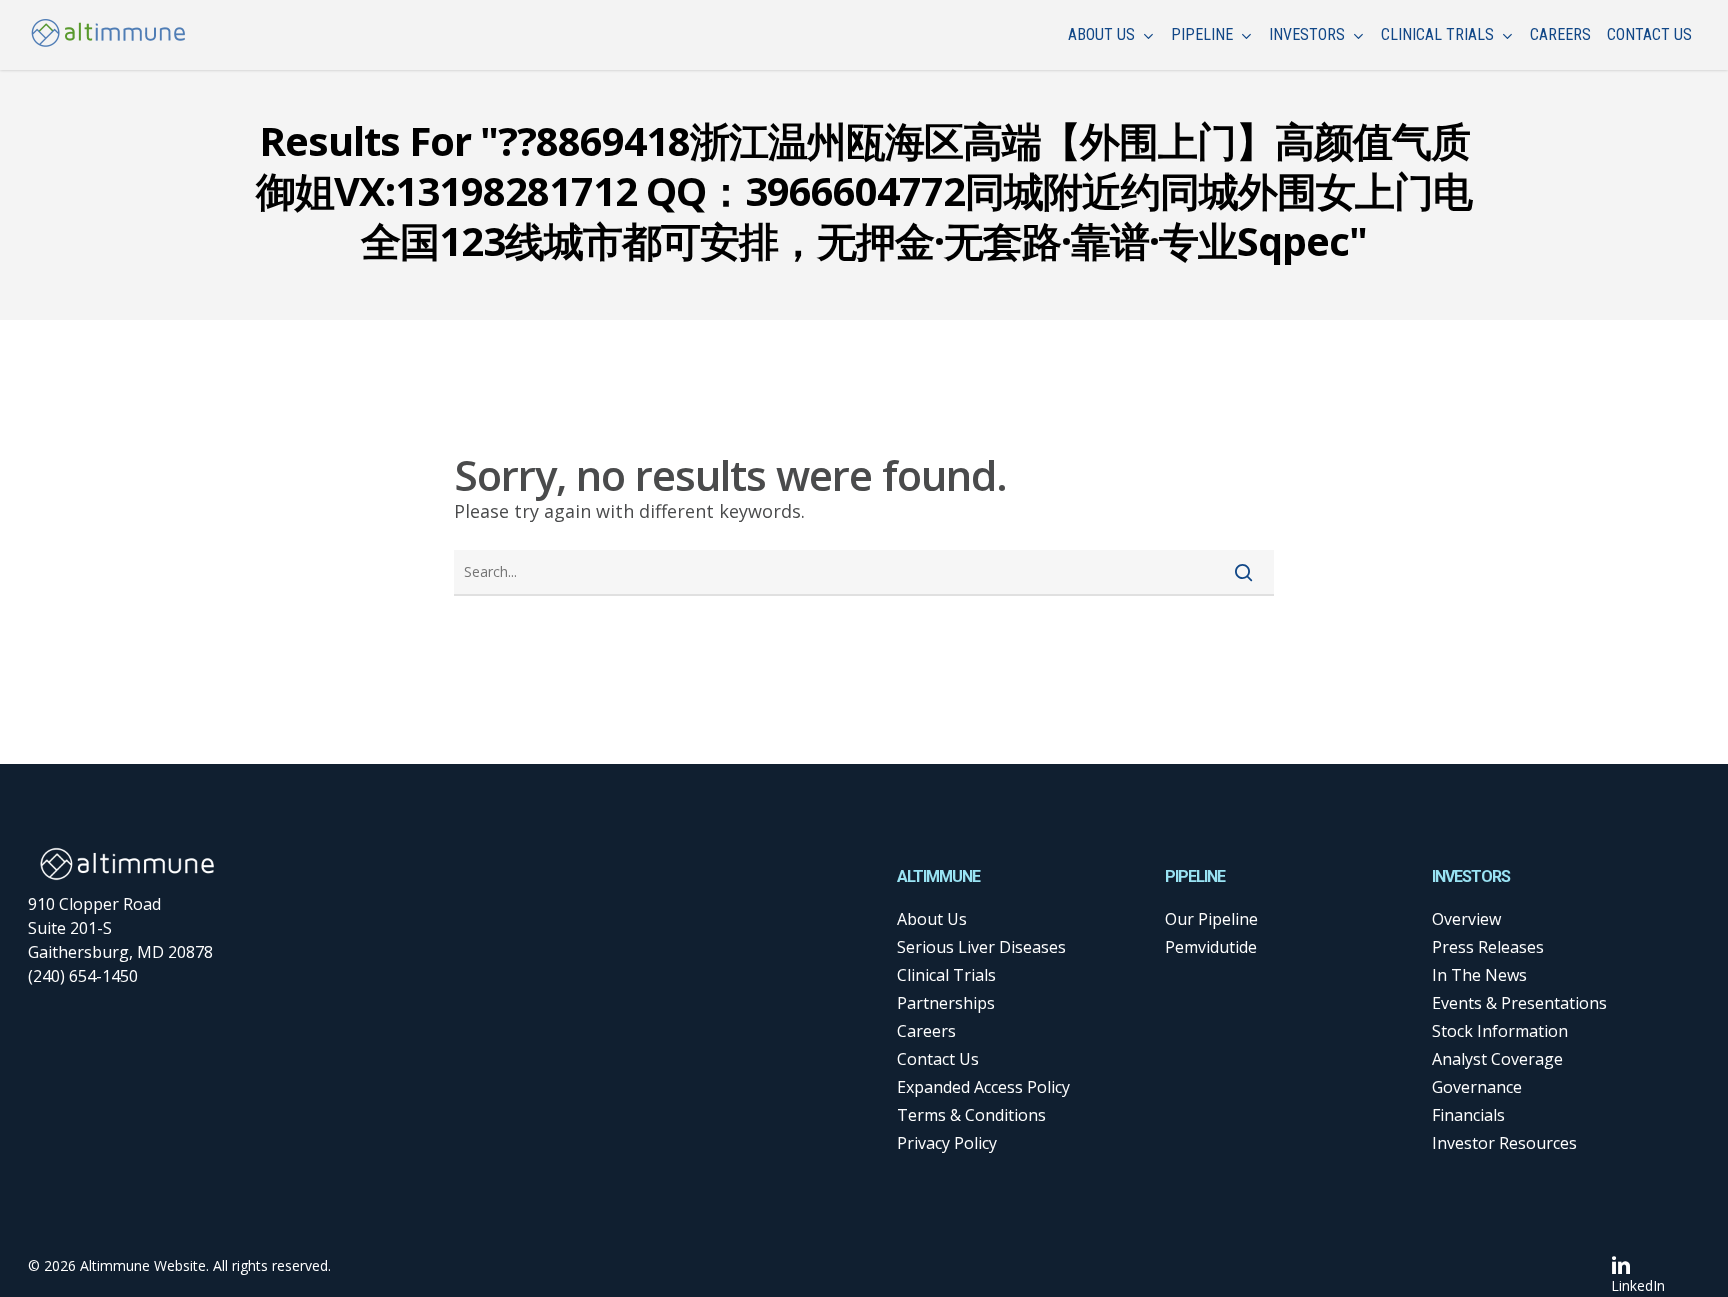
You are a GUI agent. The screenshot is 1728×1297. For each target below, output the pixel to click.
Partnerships (946, 1003)
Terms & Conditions (971, 1115)
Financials (1468, 1115)
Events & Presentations (1519, 1003)
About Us (932, 919)
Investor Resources (1504, 1143)
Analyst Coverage (1497, 1059)
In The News (1479, 975)
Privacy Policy (947, 1143)
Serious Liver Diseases (981, 947)
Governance (1477, 1087)
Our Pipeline (1211, 919)
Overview (1466, 919)
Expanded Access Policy (983, 1087)
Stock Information (1500, 1031)
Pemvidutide (1211, 947)
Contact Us (938, 1059)
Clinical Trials (946, 975)
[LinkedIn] (1638, 1264)
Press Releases (1488, 947)
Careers (926, 1031)
